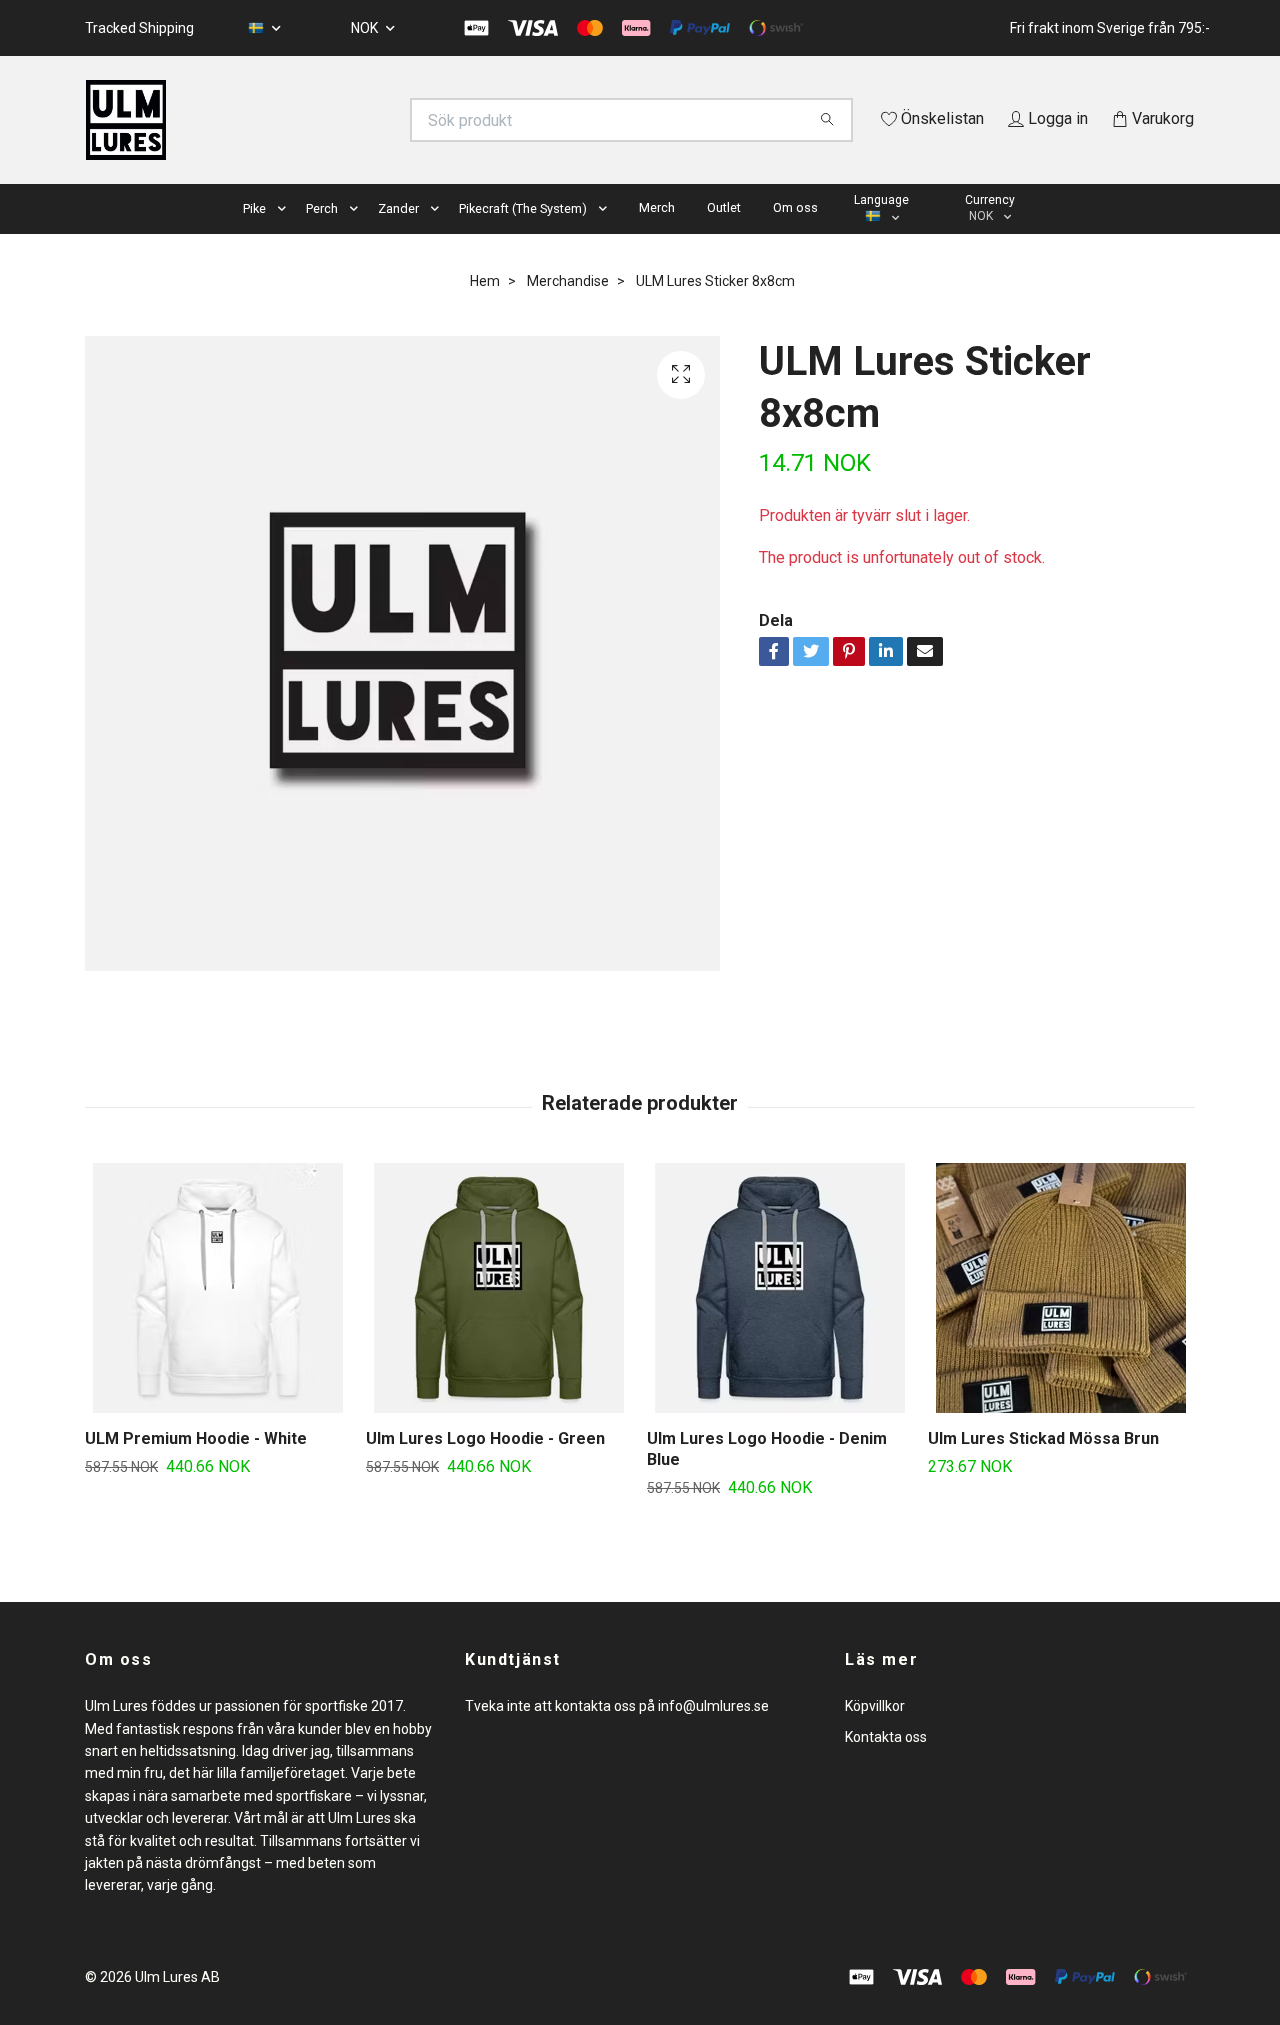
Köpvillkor (875, 1735)
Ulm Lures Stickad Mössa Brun (1043, 1467)
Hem (485, 309)
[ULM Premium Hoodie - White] (218, 1317)
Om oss (795, 235)
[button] (286, 237)
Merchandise (568, 309)
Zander (398, 236)
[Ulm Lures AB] (363, 120)
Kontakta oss (886, 1765)
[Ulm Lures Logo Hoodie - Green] (499, 1317)
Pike (254, 236)
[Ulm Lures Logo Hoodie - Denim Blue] (780, 1317)
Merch (657, 235)
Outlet (724, 235)
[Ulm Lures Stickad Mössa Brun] (1061, 1317)
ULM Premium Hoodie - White (196, 1467)
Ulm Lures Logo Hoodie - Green (485, 1467)
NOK (366, 28)
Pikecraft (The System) (523, 236)
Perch (322, 236)
